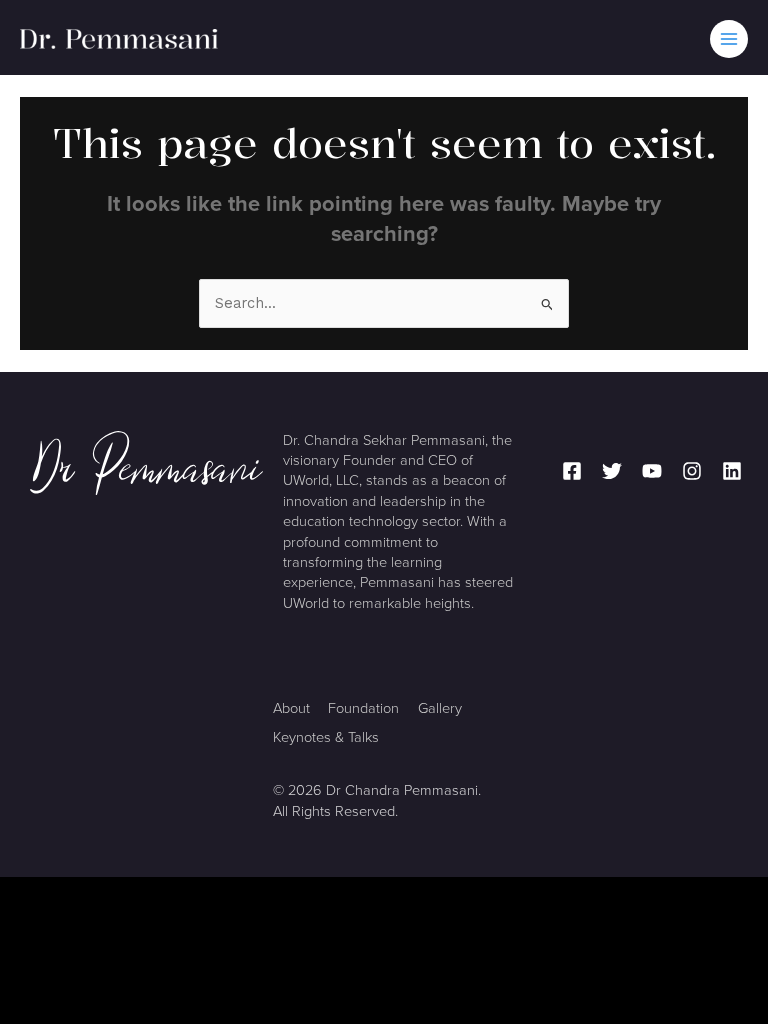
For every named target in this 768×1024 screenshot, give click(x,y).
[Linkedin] (732, 471)
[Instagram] (692, 471)
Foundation (363, 708)
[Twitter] (612, 471)
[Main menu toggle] (729, 39)
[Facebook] (572, 471)
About (291, 708)
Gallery (440, 708)
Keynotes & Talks (326, 737)
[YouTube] (652, 471)
